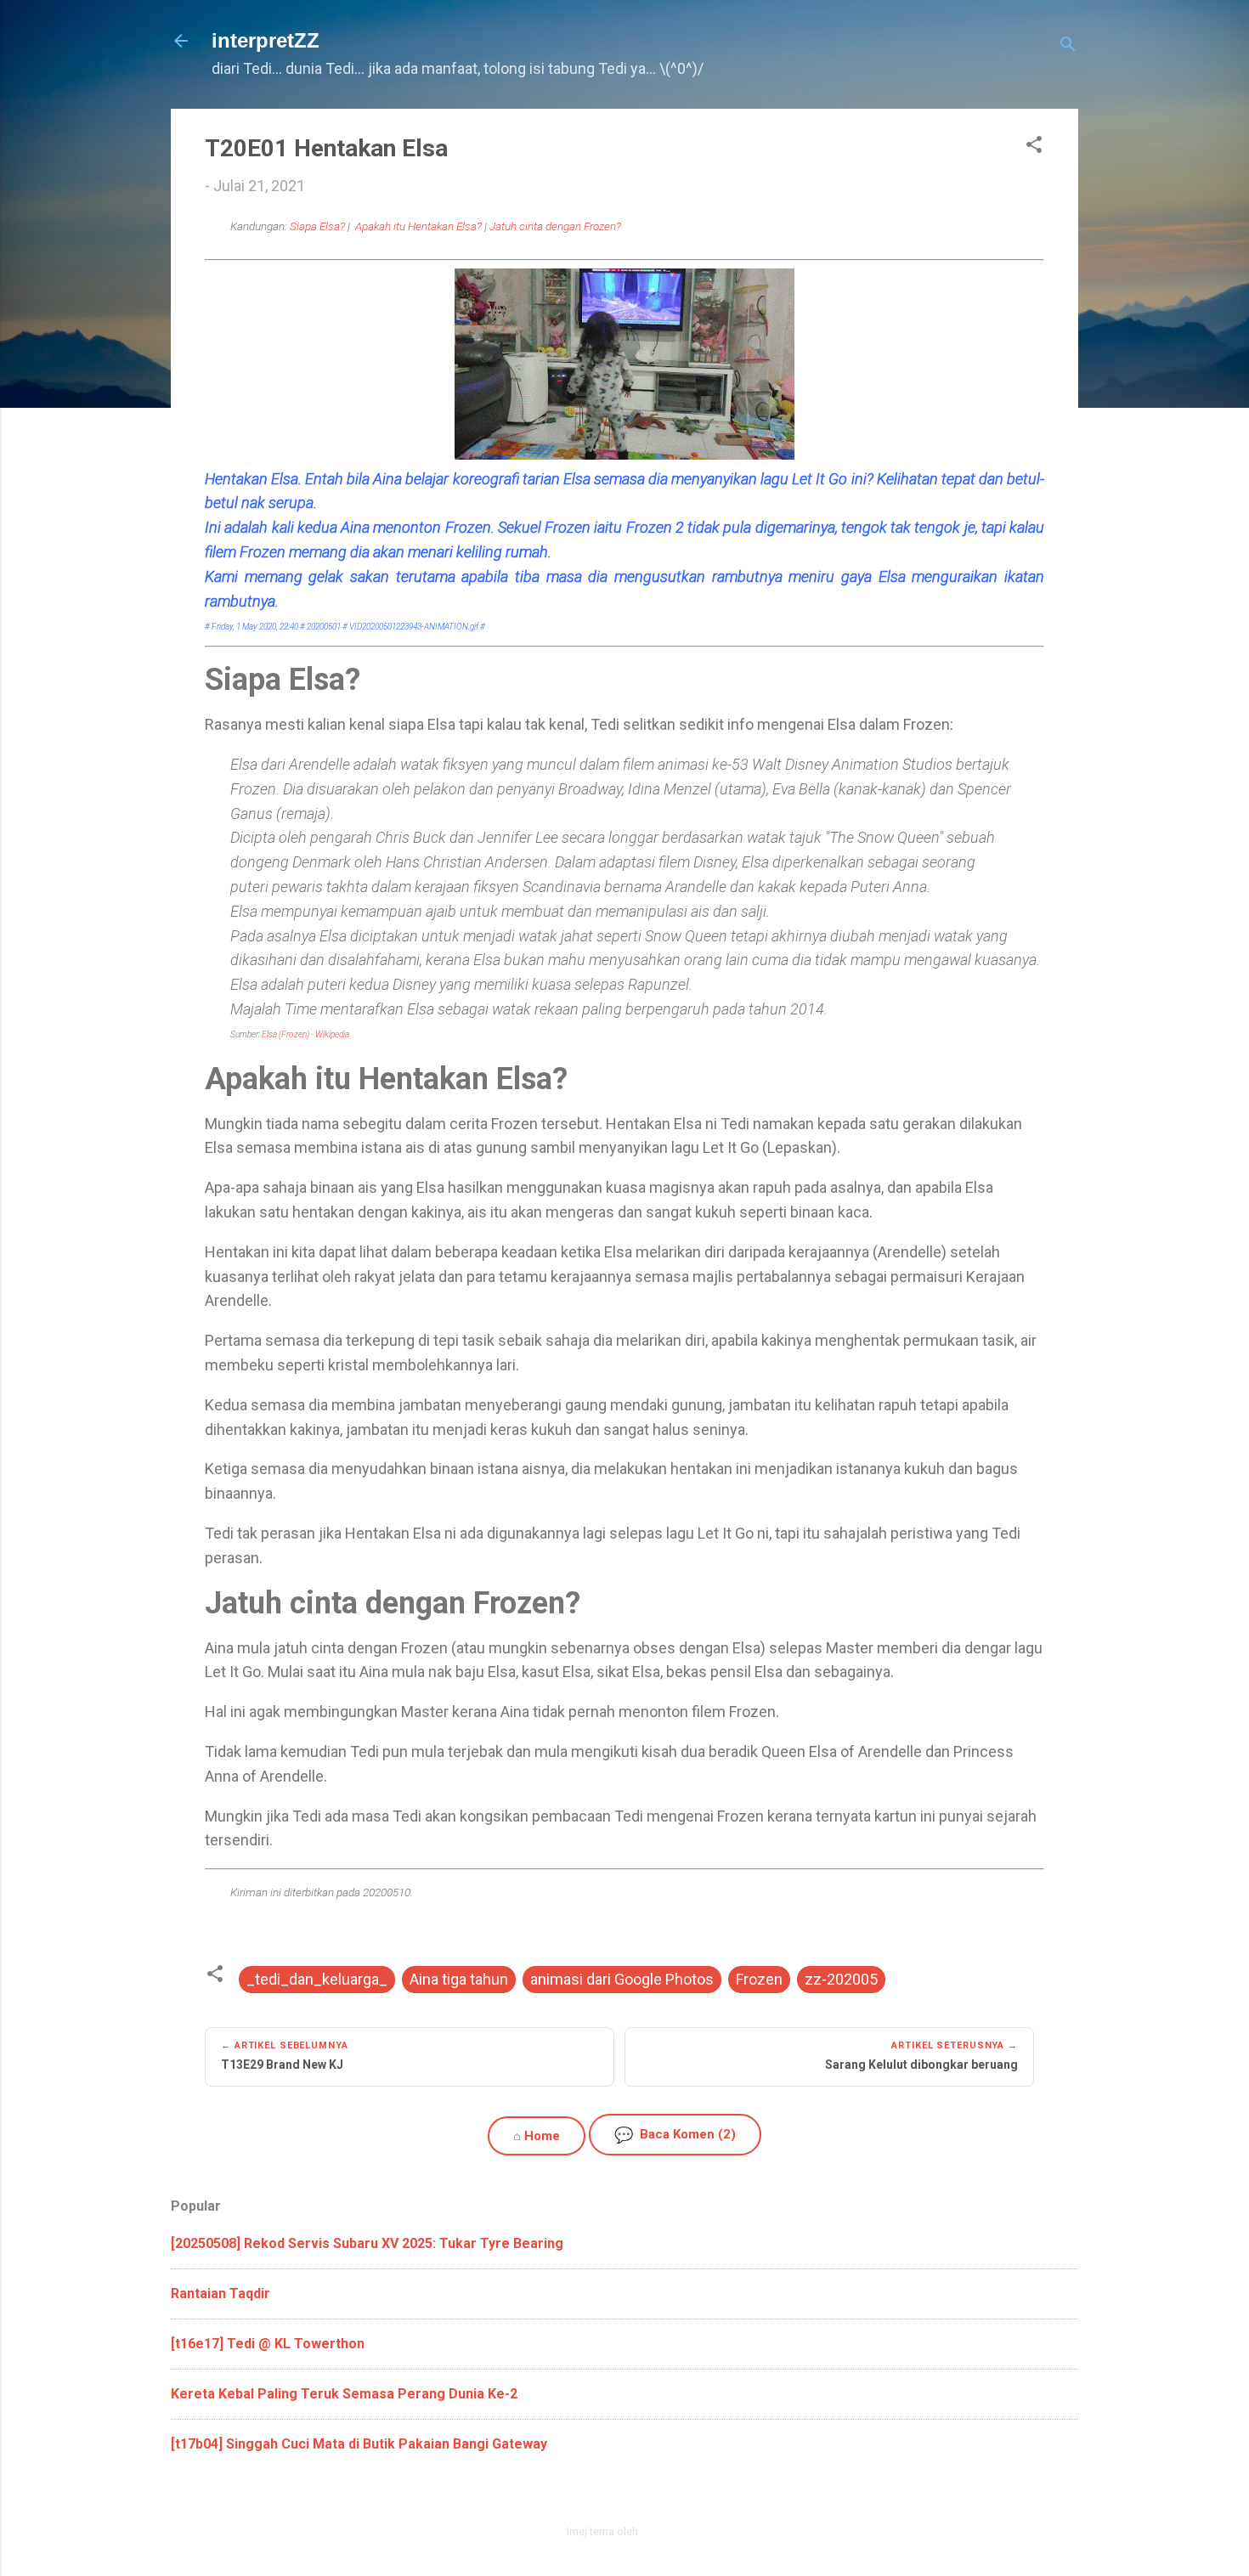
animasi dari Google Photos (622, 1979)
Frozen (759, 1979)
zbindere (662, 2531)
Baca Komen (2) (675, 2135)
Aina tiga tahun (459, 1979)
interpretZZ (266, 40)
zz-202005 (841, 1979)
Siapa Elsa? (317, 226)
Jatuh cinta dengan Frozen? (555, 226)
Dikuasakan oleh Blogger (635, 2495)
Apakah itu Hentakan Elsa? (418, 226)
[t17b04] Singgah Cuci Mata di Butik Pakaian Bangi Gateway (359, 2444)
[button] (1034, 147)
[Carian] (1068, 46)
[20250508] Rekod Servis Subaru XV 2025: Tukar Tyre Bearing (367, 2243)
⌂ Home (537, 2136)
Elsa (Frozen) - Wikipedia (305, 1034)
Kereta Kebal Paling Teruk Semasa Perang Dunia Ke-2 (344, 2394)
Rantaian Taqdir (220, 2294)
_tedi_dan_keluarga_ (317, 1979)
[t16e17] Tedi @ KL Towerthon (268, 2344)
